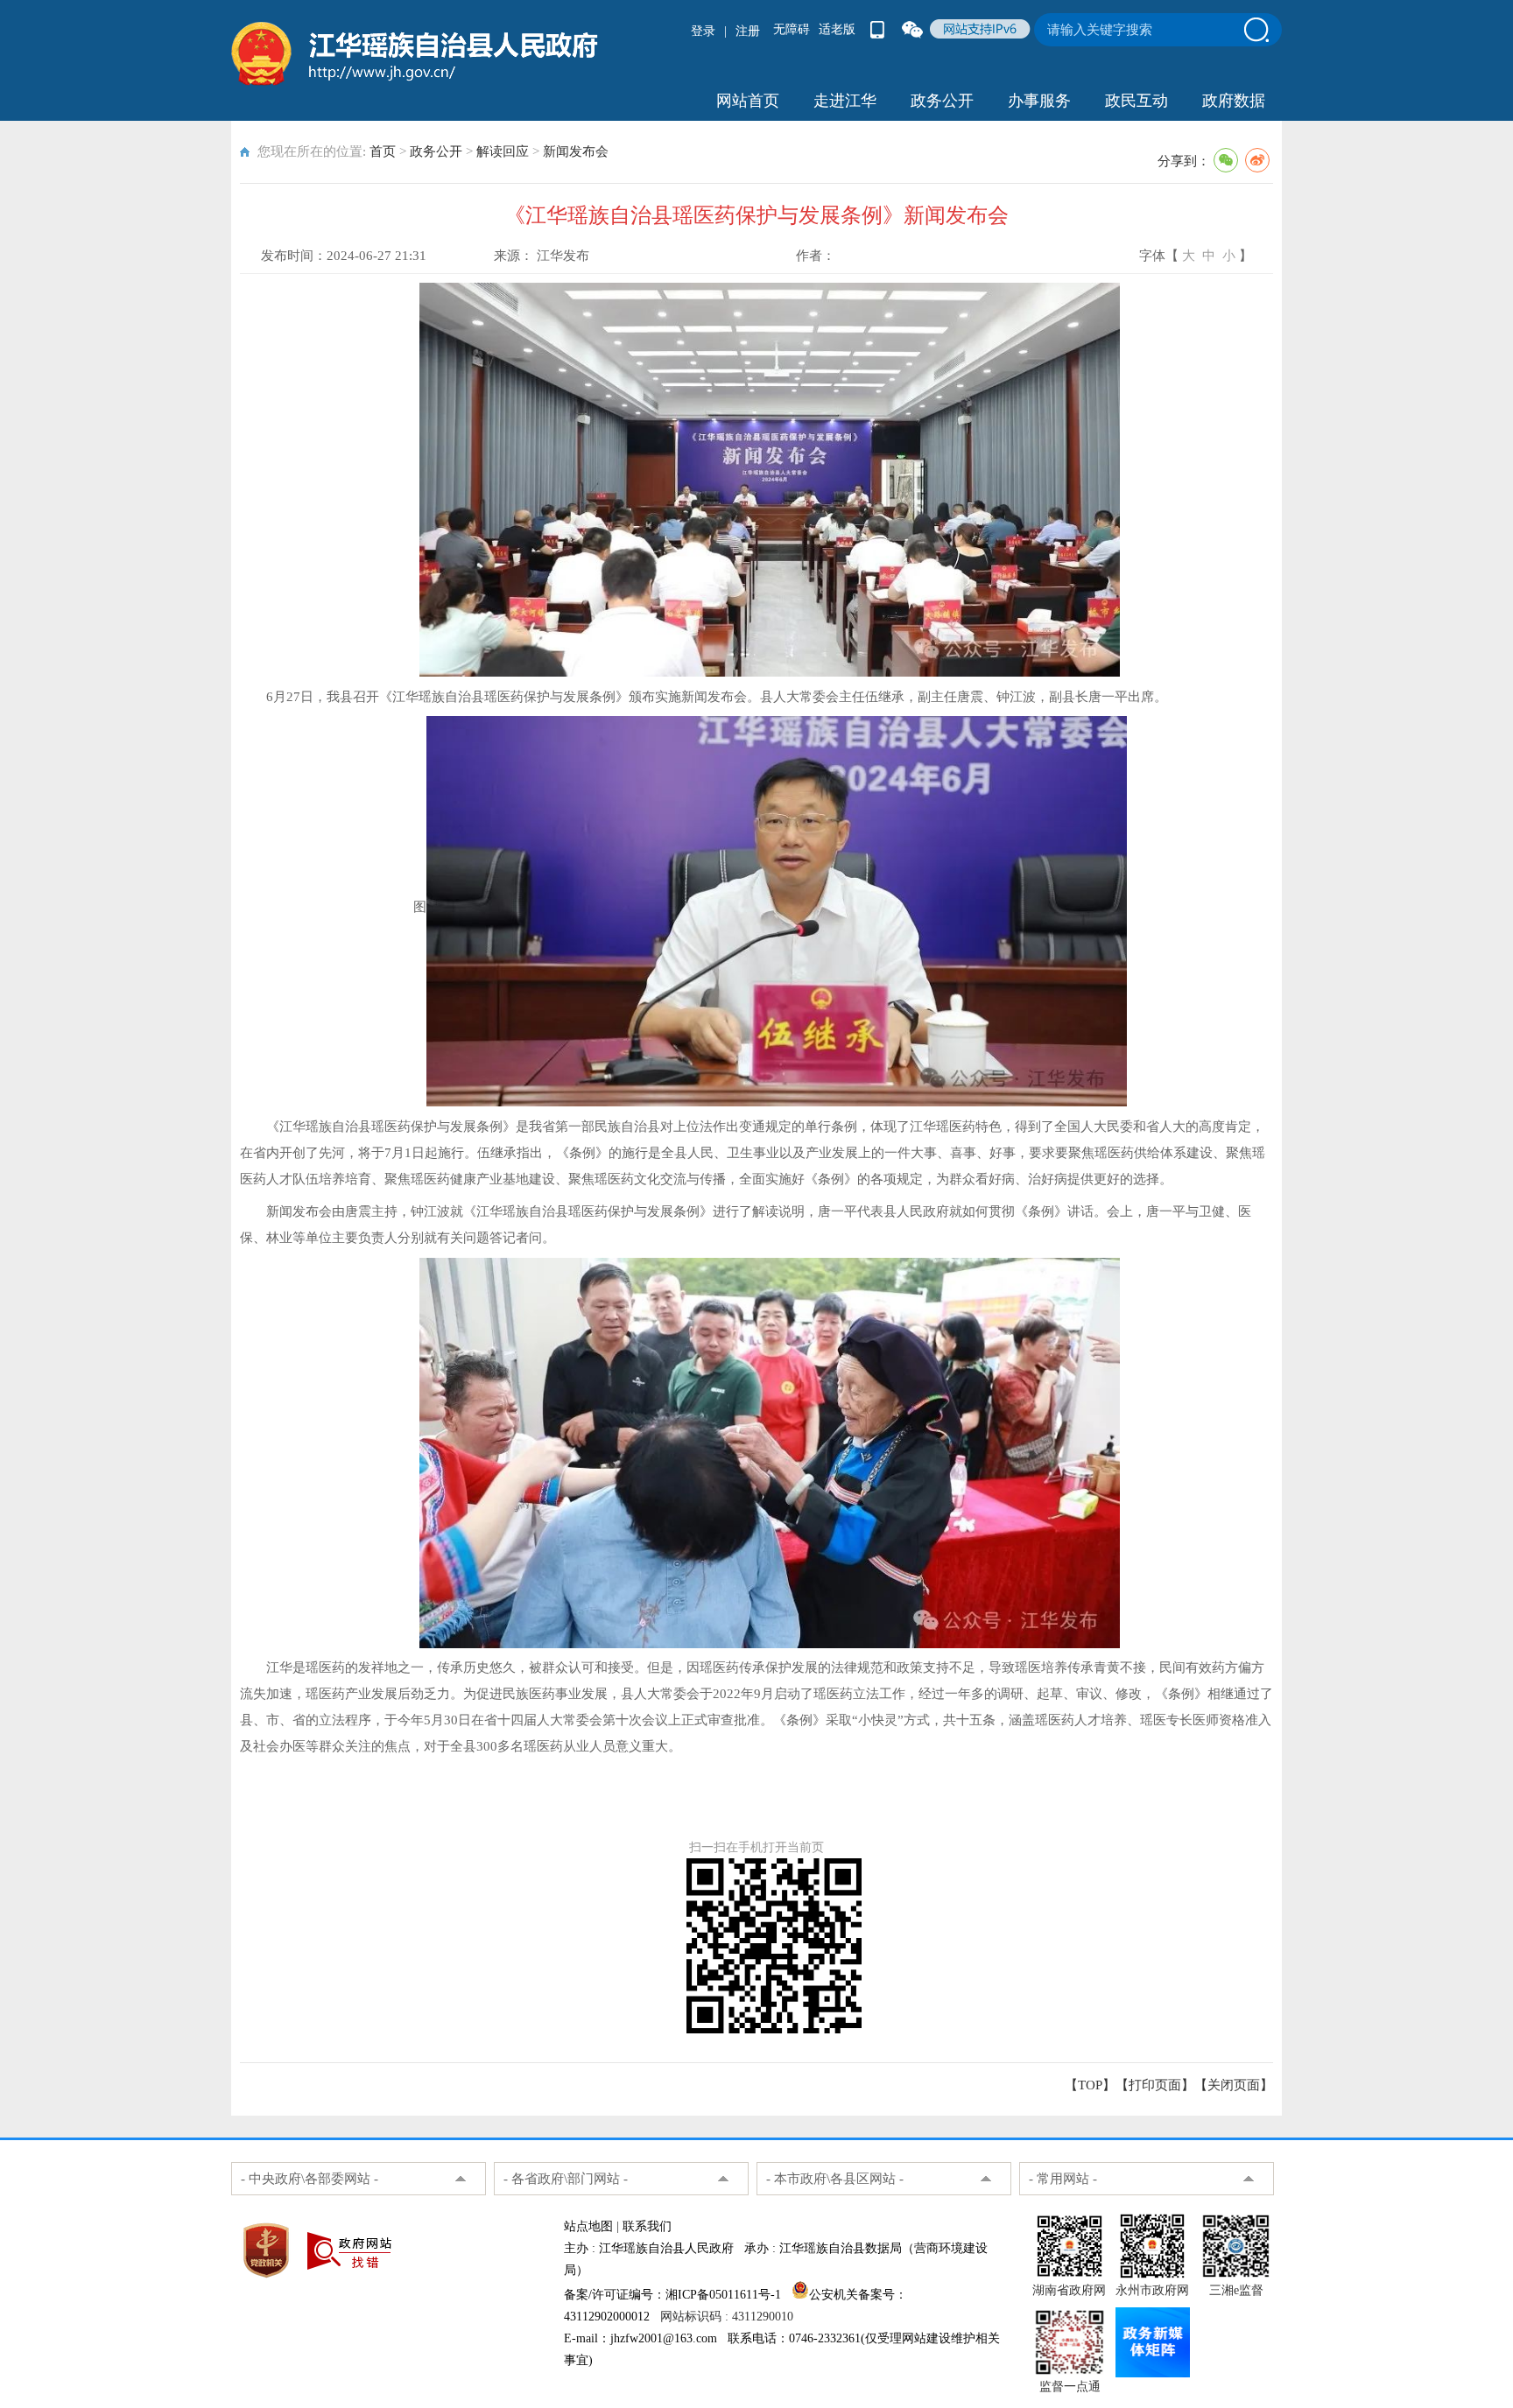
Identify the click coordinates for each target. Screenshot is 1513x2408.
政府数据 (1234, 101)
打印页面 (1155, 2085)
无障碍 (792, 29)
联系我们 (647, 2226)
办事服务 (1039, 101)
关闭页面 (1234, 2085)
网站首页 (748, 101)
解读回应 (503, 151)
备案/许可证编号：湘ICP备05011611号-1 (672, 2295)
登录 (703, 31)
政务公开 (942, 101)
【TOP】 (1090, 2085)
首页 (383, 151)
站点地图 (588, 2226)
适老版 (837, 29)
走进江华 (845, 101)
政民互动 (1137, 101)
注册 (748, 31)
